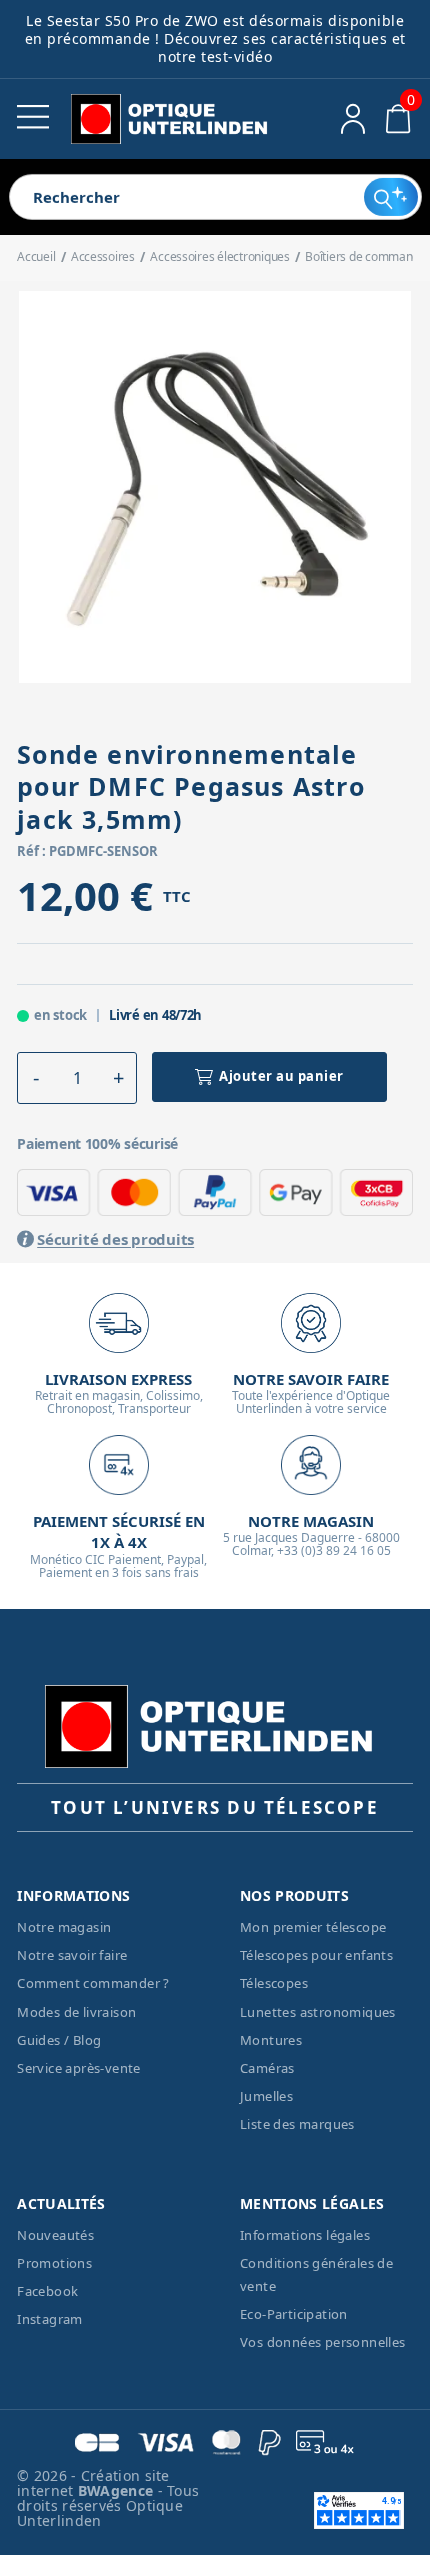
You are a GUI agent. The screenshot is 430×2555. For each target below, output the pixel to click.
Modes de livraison (76, 2012)
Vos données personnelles (323, 2342)
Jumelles (266, 2096)
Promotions (54, 2263)
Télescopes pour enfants (316, 1955)
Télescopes (274, 1983)
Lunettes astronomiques (318, 2012)
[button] (36, 1078)
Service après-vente (79, 2068)
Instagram (50, 2319)
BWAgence (118, 2490)
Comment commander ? (93, 1983)
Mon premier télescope (313, 1927)
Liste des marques (297, 2124)
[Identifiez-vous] (353, 119)
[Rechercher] (391, 197)
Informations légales (305, 2235)
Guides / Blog (59, 2040)
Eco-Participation (294, 2314)
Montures (271, 2040)
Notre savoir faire (72, 1955)
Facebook (47, 2291)
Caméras (267, 2068)
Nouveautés (55, 2235)
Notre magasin (64, 1927)
